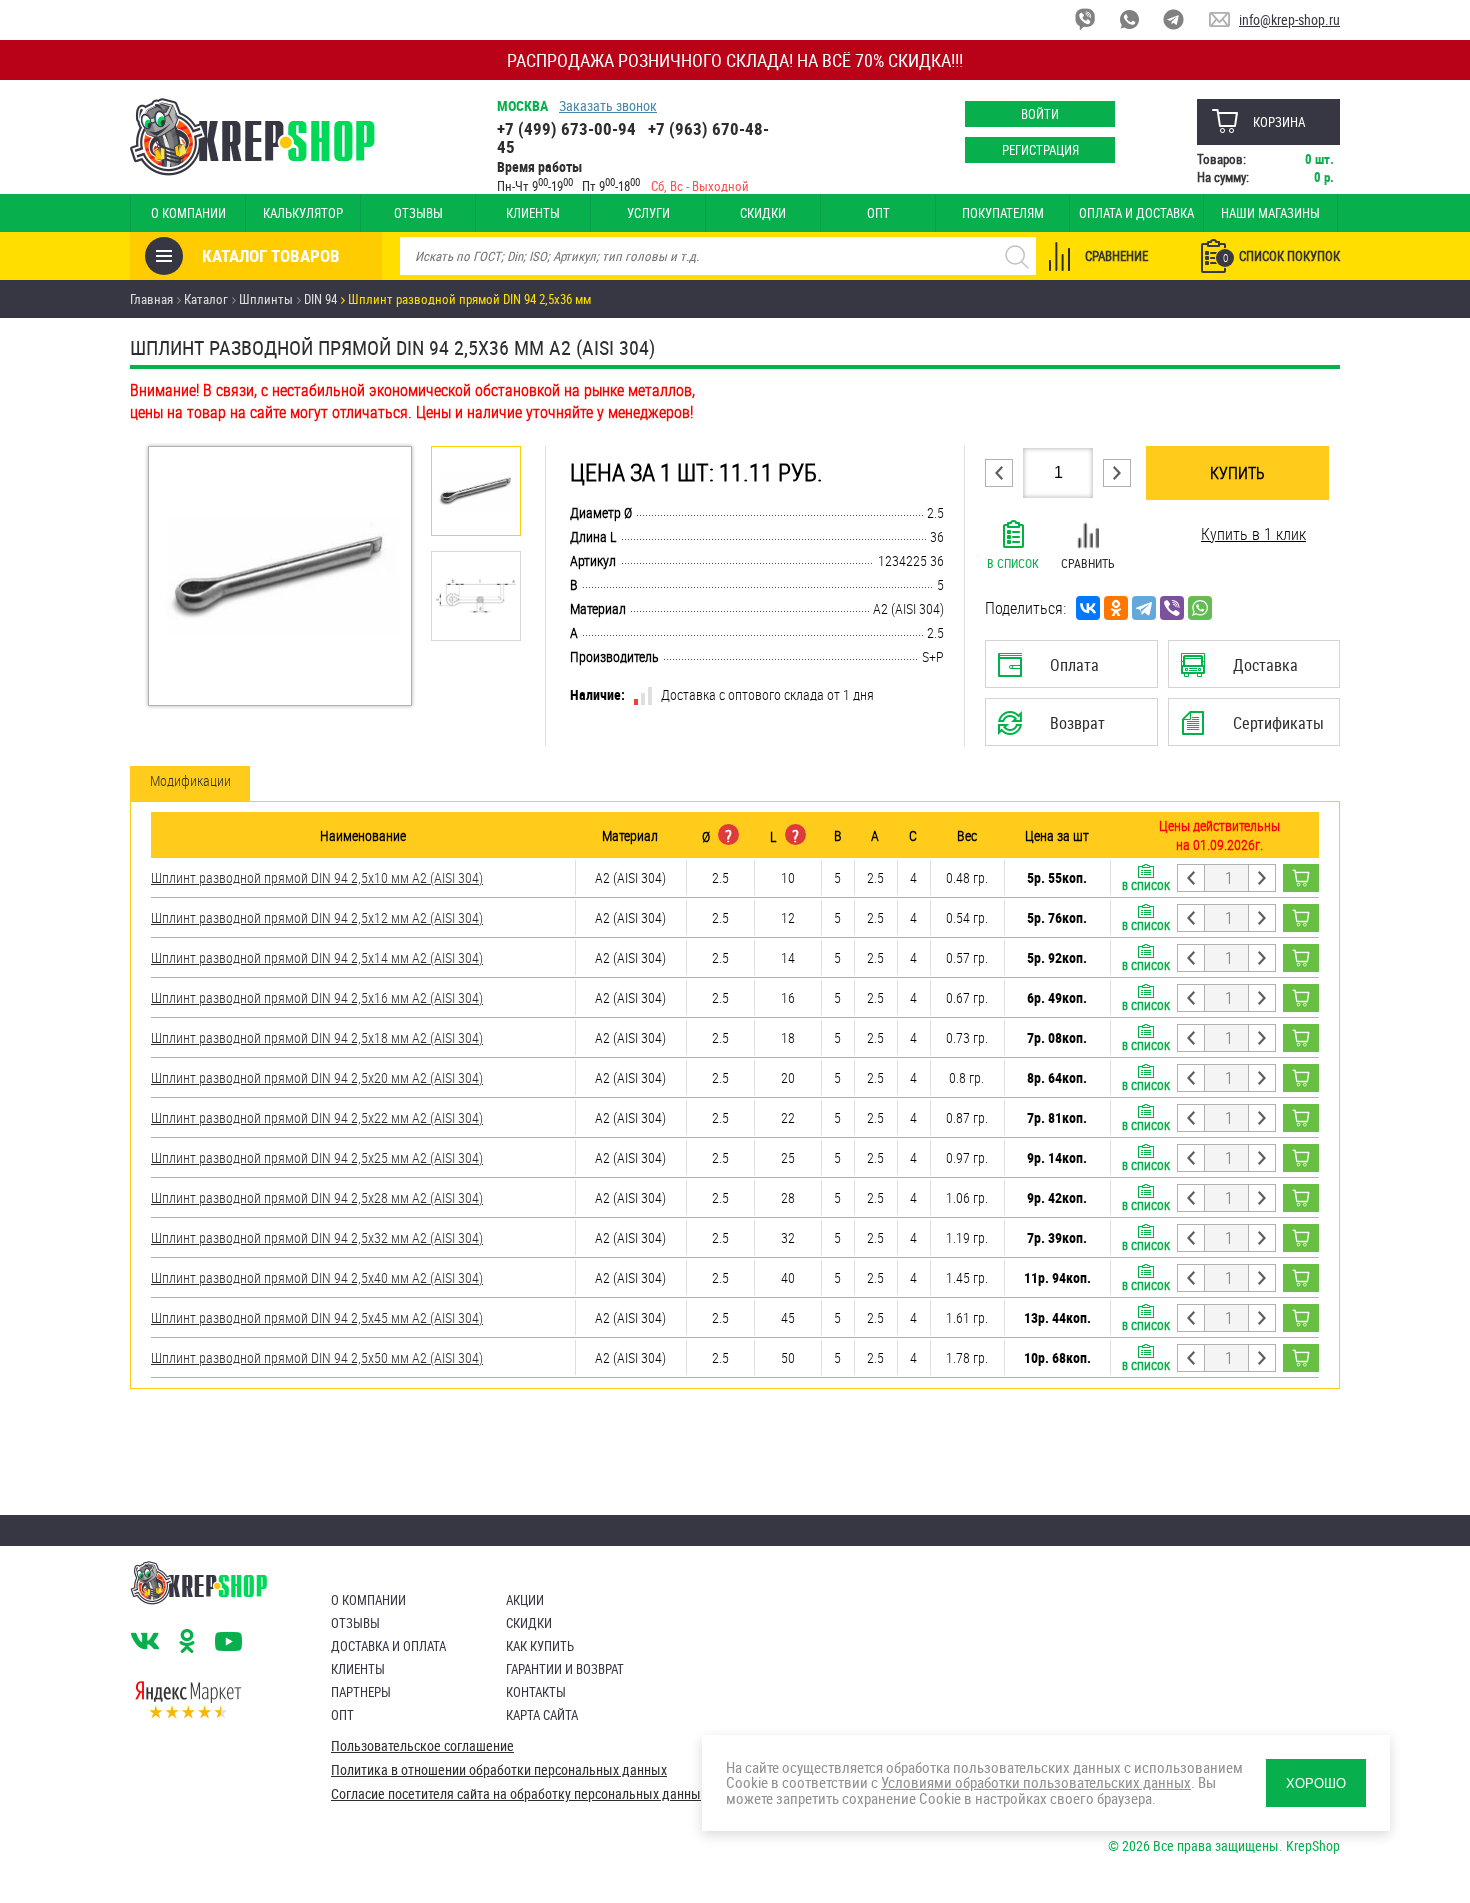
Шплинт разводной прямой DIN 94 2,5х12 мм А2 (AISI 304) (317, 917)
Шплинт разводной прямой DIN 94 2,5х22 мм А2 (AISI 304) (317, 1117)
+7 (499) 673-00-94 (566, 128)
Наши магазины (1270, 213)
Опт (878, 213)
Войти (1040, 114)
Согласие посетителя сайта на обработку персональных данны (516, 1794)
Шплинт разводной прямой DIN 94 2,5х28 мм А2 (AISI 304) (317, 1197)
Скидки (763, 213)
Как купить (540, 1646)
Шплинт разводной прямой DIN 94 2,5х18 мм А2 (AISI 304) (317, 1037)
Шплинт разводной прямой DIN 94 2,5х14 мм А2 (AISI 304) (317, 957)
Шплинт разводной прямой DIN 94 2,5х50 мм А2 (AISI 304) (317, 1357)
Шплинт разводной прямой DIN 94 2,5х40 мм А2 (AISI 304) (317, 1277)
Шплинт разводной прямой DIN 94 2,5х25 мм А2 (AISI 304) (317, 1157)
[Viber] (1172, 608)
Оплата (1067, 671)
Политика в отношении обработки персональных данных (499, 1770)
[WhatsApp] (1200, 608)
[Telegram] (1144, 608)
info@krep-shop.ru (1289, 19)
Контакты (536, 1692)
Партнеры (361, 1692)
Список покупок (1281, 256)
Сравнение (1116, 256)
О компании (188, 213)
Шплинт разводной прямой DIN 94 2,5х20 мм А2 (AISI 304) (317, 1077)
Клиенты (533, 213)
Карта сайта (542, 1715)
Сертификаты (1257, 729)
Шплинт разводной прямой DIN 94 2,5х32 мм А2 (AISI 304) (317, 1237)
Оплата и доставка (1136, 213)
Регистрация (1040, 150)
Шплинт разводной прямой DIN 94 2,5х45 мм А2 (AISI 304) (317, 1317)
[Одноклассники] (1116, 608)
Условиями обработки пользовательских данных (1036, 1782)
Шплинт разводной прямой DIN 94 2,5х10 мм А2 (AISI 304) (317, 877)
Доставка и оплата (388, 1646)
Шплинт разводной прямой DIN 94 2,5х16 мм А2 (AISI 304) (317, 997)
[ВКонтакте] (1088, 608)
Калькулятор (303, 213)
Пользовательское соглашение (422, 1746)
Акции (525, 1600)
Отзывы (418, 213)
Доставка (1253, 671)
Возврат (1056, 729)
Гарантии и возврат (565, 1669)
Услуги (648, 213)
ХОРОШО (1316, 1783)
